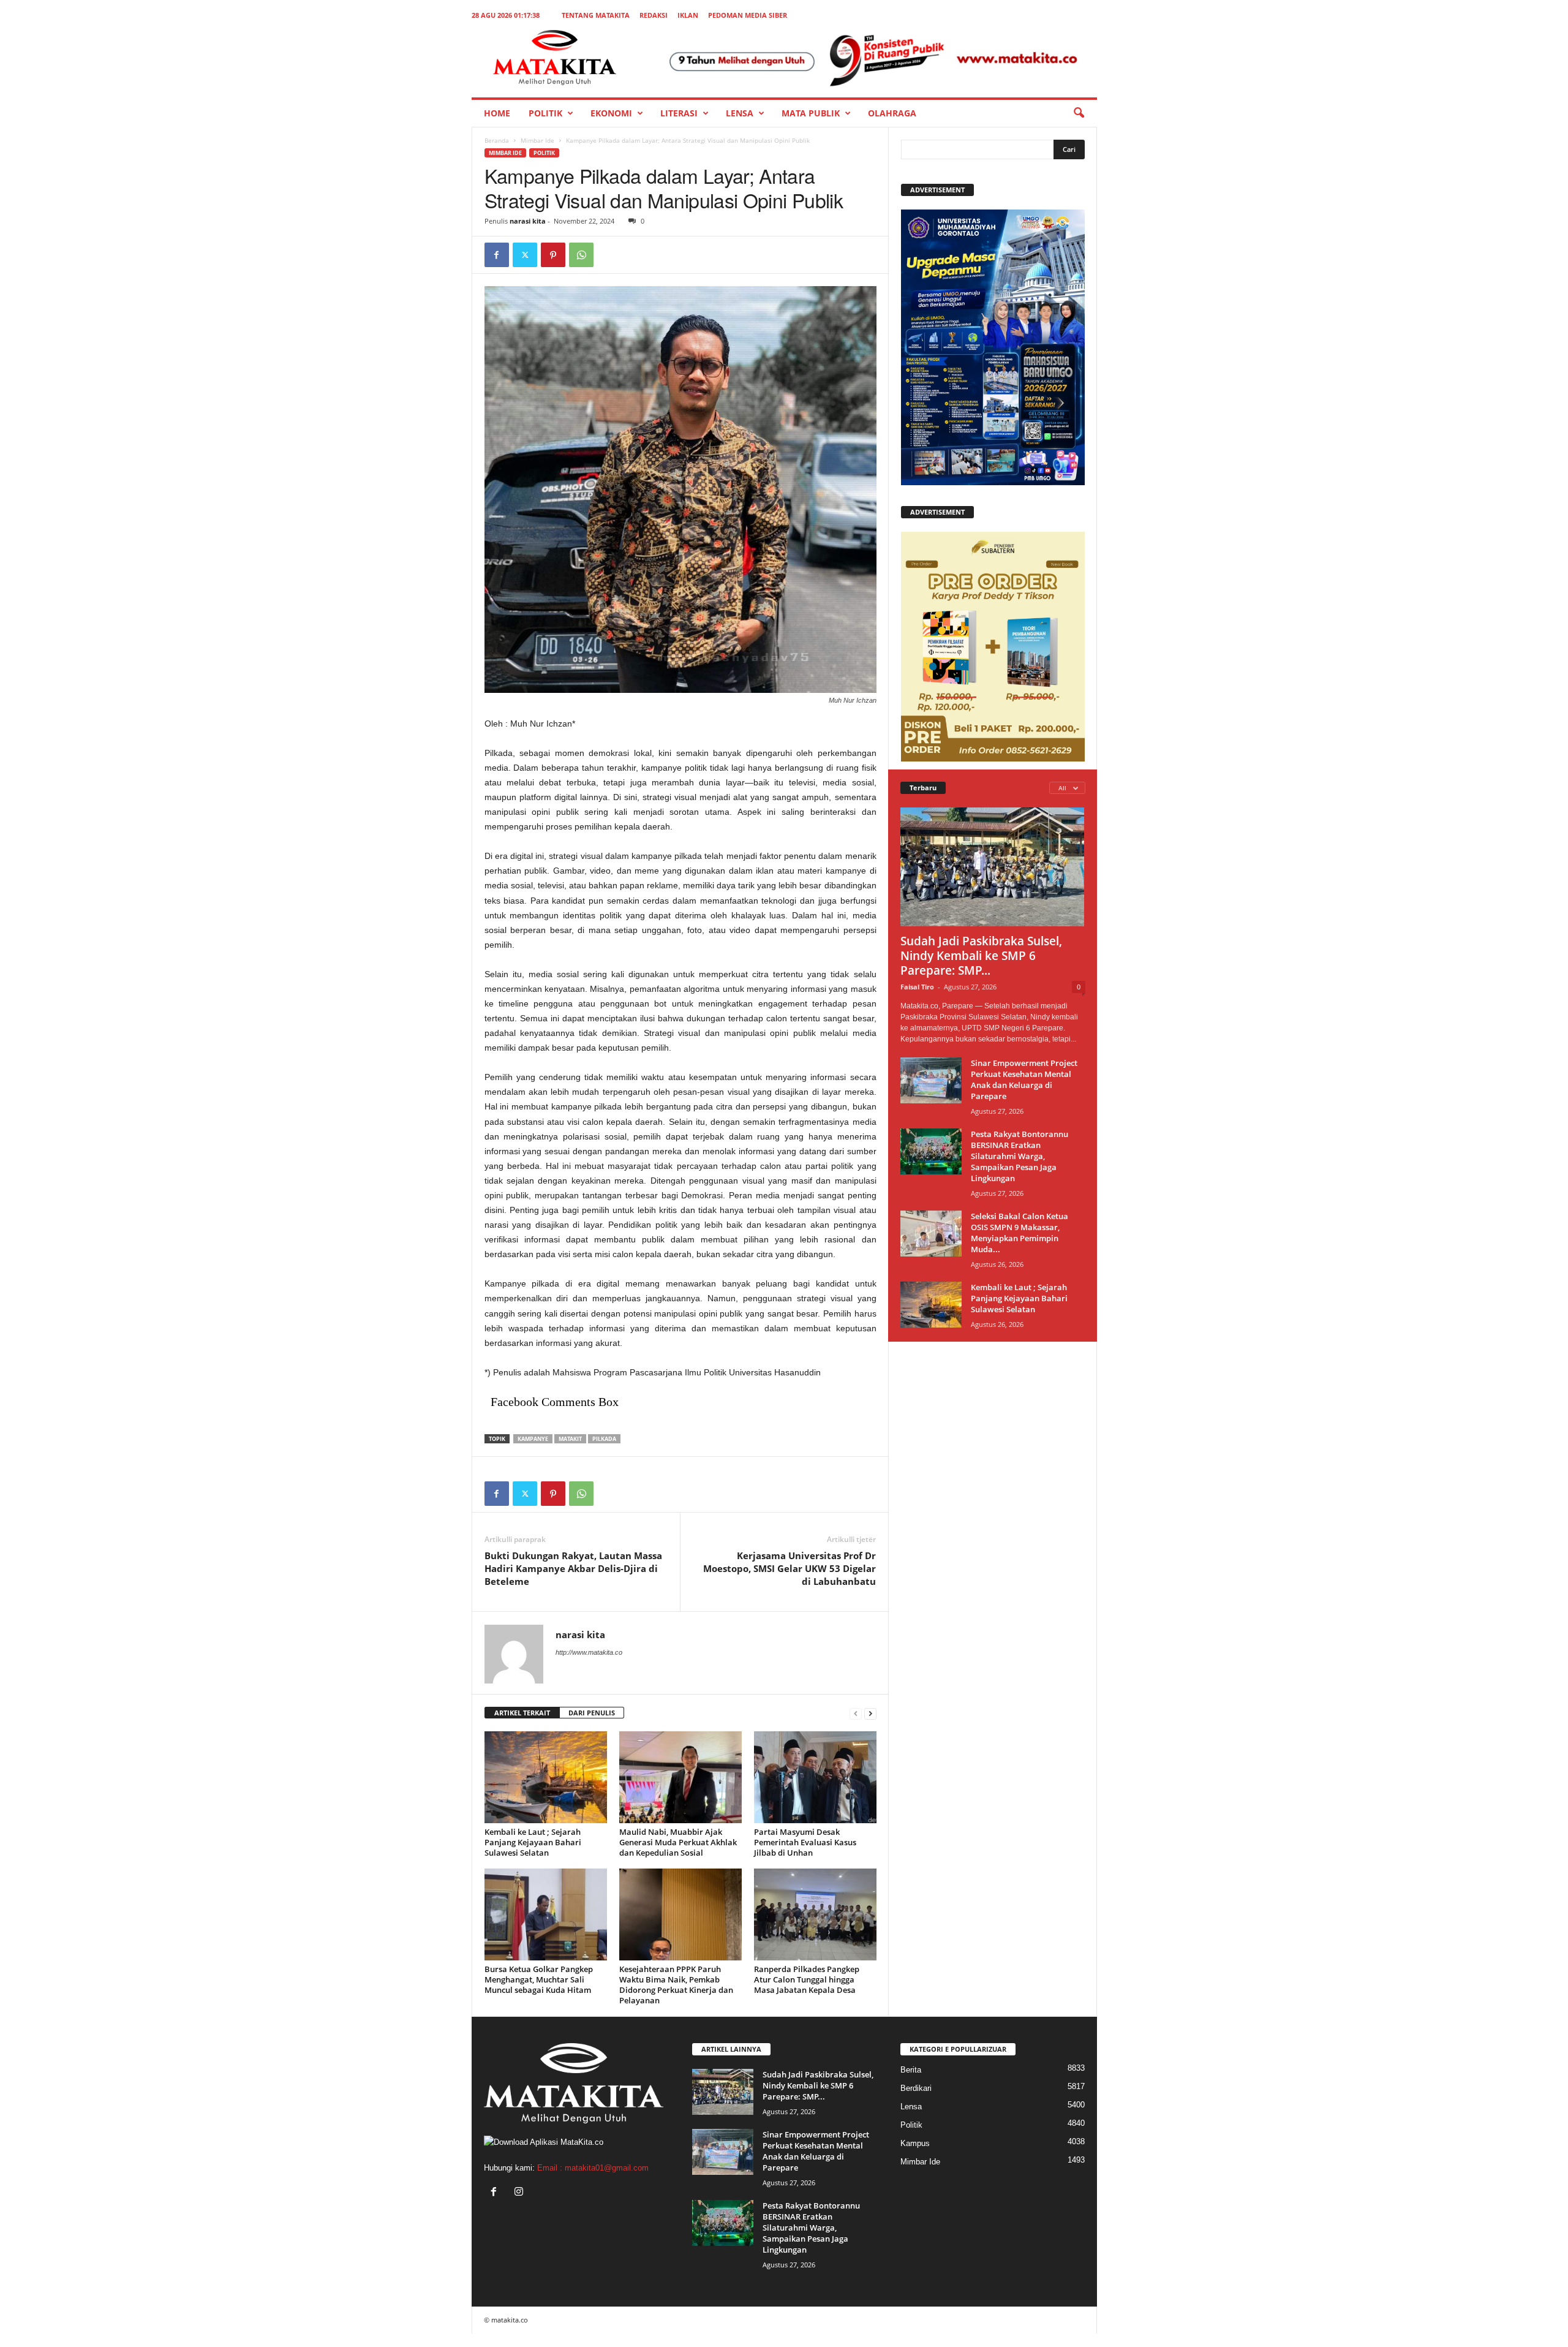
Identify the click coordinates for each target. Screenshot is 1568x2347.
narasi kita (528, 221)
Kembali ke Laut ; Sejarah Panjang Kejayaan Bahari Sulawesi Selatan (533, 1842)
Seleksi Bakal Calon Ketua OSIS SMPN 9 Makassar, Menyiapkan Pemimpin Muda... (1020, 1233)
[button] (1079, 113)
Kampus (915, 2143)
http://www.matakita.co (589, 1652)
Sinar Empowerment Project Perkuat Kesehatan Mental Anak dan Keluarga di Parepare (1024, 1079)
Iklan (688, 15)
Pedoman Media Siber (748, 15)
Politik (545, 113)
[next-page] (870, 1713)
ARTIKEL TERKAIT (522, 1713)
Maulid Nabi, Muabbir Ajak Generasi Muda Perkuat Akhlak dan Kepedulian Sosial (678, 1842)
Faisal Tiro (917, 987)
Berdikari (916, 2088)
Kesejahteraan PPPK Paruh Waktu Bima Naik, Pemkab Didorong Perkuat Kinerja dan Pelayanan (676, 1985)
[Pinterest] (553, 255)
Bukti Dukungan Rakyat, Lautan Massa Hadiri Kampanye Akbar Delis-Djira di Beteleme (573, 1568)
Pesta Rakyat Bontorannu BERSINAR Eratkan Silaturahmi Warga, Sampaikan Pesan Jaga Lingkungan (1020, 1156)
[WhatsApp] (581, 255)
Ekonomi (611, 113)
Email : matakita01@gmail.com (593, 2168)
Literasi (679, 113)
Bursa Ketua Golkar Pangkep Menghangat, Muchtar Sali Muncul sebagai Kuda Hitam (539, 1979)
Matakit (570, 1439)
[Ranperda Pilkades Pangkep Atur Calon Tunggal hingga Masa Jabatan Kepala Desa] (815, 1914)
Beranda (497, 140)
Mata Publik (811, 113)
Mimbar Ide (537, 140)
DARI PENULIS (592, 1713)
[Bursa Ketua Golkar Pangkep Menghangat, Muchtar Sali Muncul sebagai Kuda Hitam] (546, 1914)
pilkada (604, 1439)
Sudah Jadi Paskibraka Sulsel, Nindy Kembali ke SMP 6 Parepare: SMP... (981, 956)
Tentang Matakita (596, 15)
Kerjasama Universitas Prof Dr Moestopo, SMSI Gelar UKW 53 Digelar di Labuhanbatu (790, 1568)
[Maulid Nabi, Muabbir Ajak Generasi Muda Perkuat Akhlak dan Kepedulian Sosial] (680, 1777)
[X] (525, 255)
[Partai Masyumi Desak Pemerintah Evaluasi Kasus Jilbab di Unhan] (815, 1777)
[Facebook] (497, 255)
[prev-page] (856, 1713)
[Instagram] (520, 2193)
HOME (497, 113)
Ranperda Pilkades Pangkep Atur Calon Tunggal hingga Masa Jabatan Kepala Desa (807, 1979)
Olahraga (892, 113)
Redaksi (654, 15)
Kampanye (533, 1439)
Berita (911, 2070)
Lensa (740, 113)
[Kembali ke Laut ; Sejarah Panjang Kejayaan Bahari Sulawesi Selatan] (546, 1777)
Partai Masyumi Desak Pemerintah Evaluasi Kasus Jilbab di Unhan (805, 1842)
